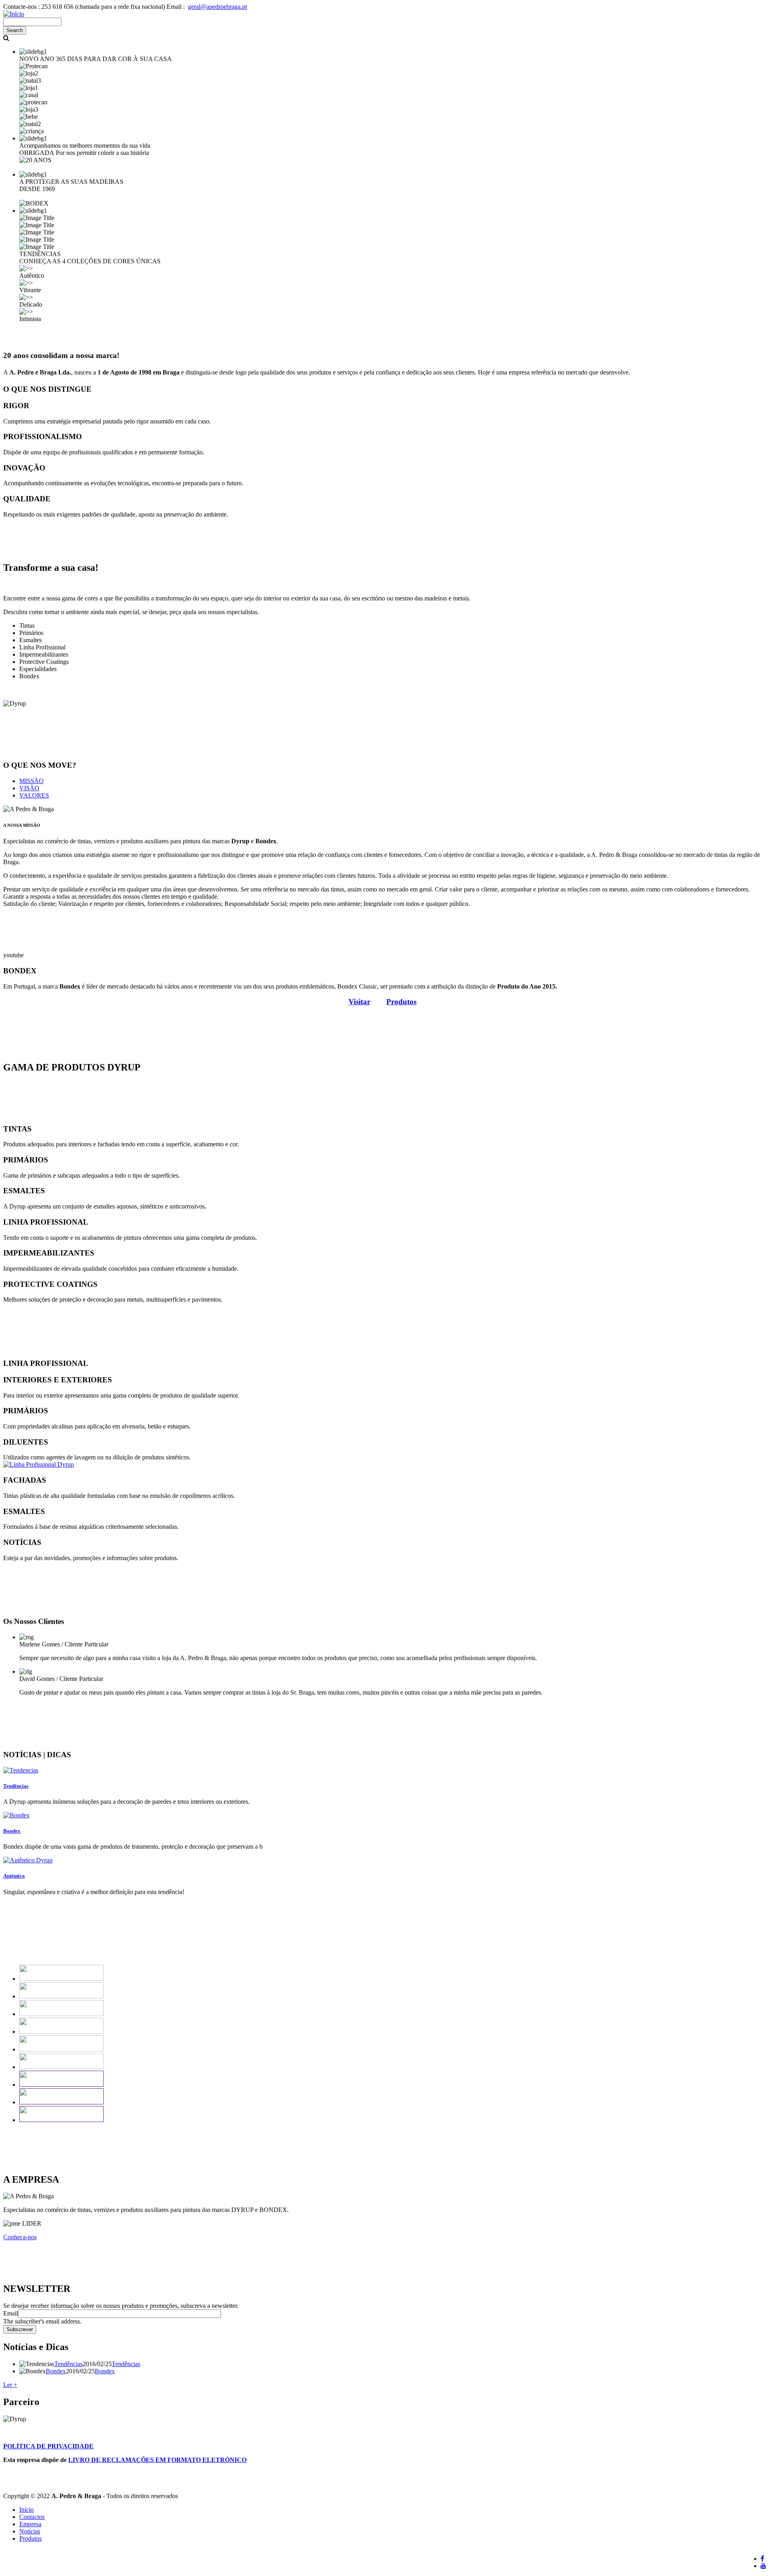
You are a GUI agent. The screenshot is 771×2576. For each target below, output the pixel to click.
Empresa (30, 2524)
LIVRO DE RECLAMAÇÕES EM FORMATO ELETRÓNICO (157, 2460)
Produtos (31, 2538)
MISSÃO (32, 781)
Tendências (68, 2364)
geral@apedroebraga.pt (217, 7)
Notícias (30, 2531)
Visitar (359, 1002)
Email (11, 2313)
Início (27, 2510)
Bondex (56, 2371)
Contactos (32, 2517)
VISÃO (29, 788)
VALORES (34, 795)
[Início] (14, 14)
